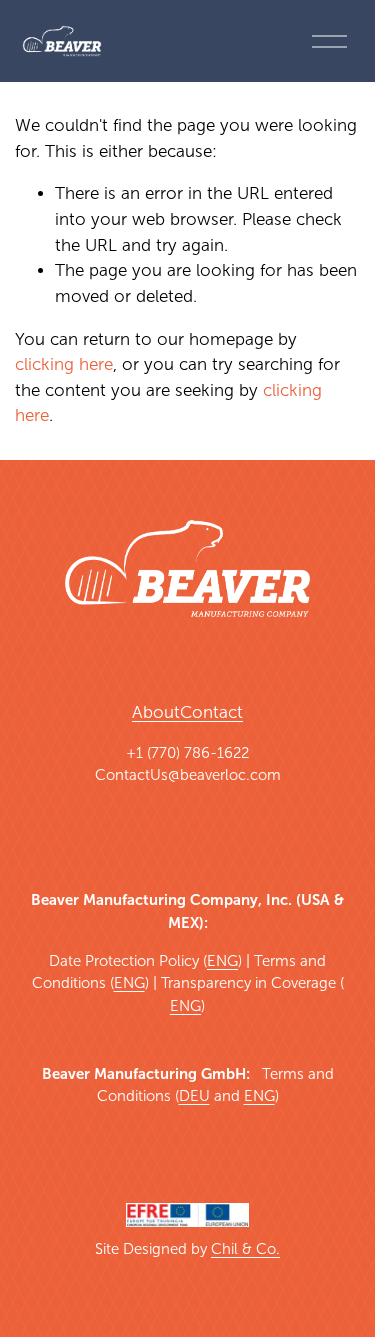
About (156, 712)
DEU (194, 1096)
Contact (211, 712)
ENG (222, 961)
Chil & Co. (245, 1249)
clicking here (64, 364)
